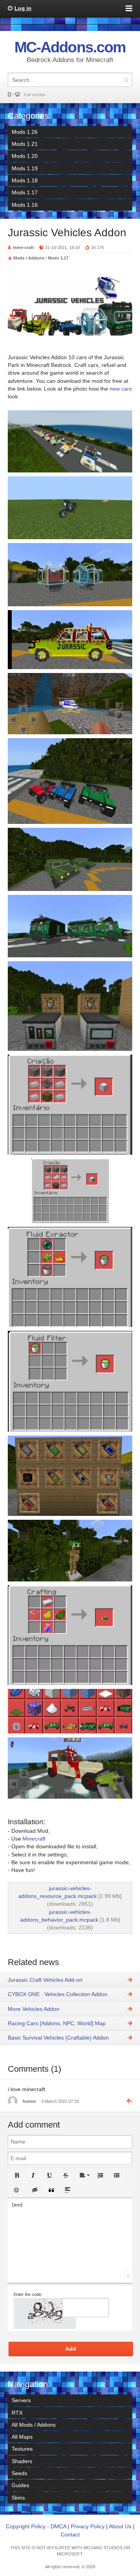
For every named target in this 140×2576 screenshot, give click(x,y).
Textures (22, 2449)
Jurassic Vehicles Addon (67, 233)
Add (71, 2349)
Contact (70, 2534)
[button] (17, 2175)
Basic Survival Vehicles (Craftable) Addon (58, 2038)
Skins (18, 2498)
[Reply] (126, 2101)
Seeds (19, 2473)
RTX (17, 2413)
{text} (17, 2205)
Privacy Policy (88, 2526)
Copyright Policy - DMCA (36, 2526)
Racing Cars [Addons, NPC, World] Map (57, 2023)
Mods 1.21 (25, 144)
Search (126, 80)
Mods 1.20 (25, 156)
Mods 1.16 (25, 205)
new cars (121, 389)
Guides (20, 2485)
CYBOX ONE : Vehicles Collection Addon (58, 1994)
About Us (120, 2526)
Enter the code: (28, 2294)
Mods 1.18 (25, 180)
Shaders (22, 2461)
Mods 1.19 (25, 168)
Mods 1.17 (25, 192)
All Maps (22, 2437)
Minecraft (34, 1839)
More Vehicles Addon (34, 2009)
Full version (35, 95)
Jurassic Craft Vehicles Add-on (45, 1980)
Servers (21, 2400)
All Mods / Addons (34, 2425)
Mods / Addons (29, 258)
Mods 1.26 (25, 132)
